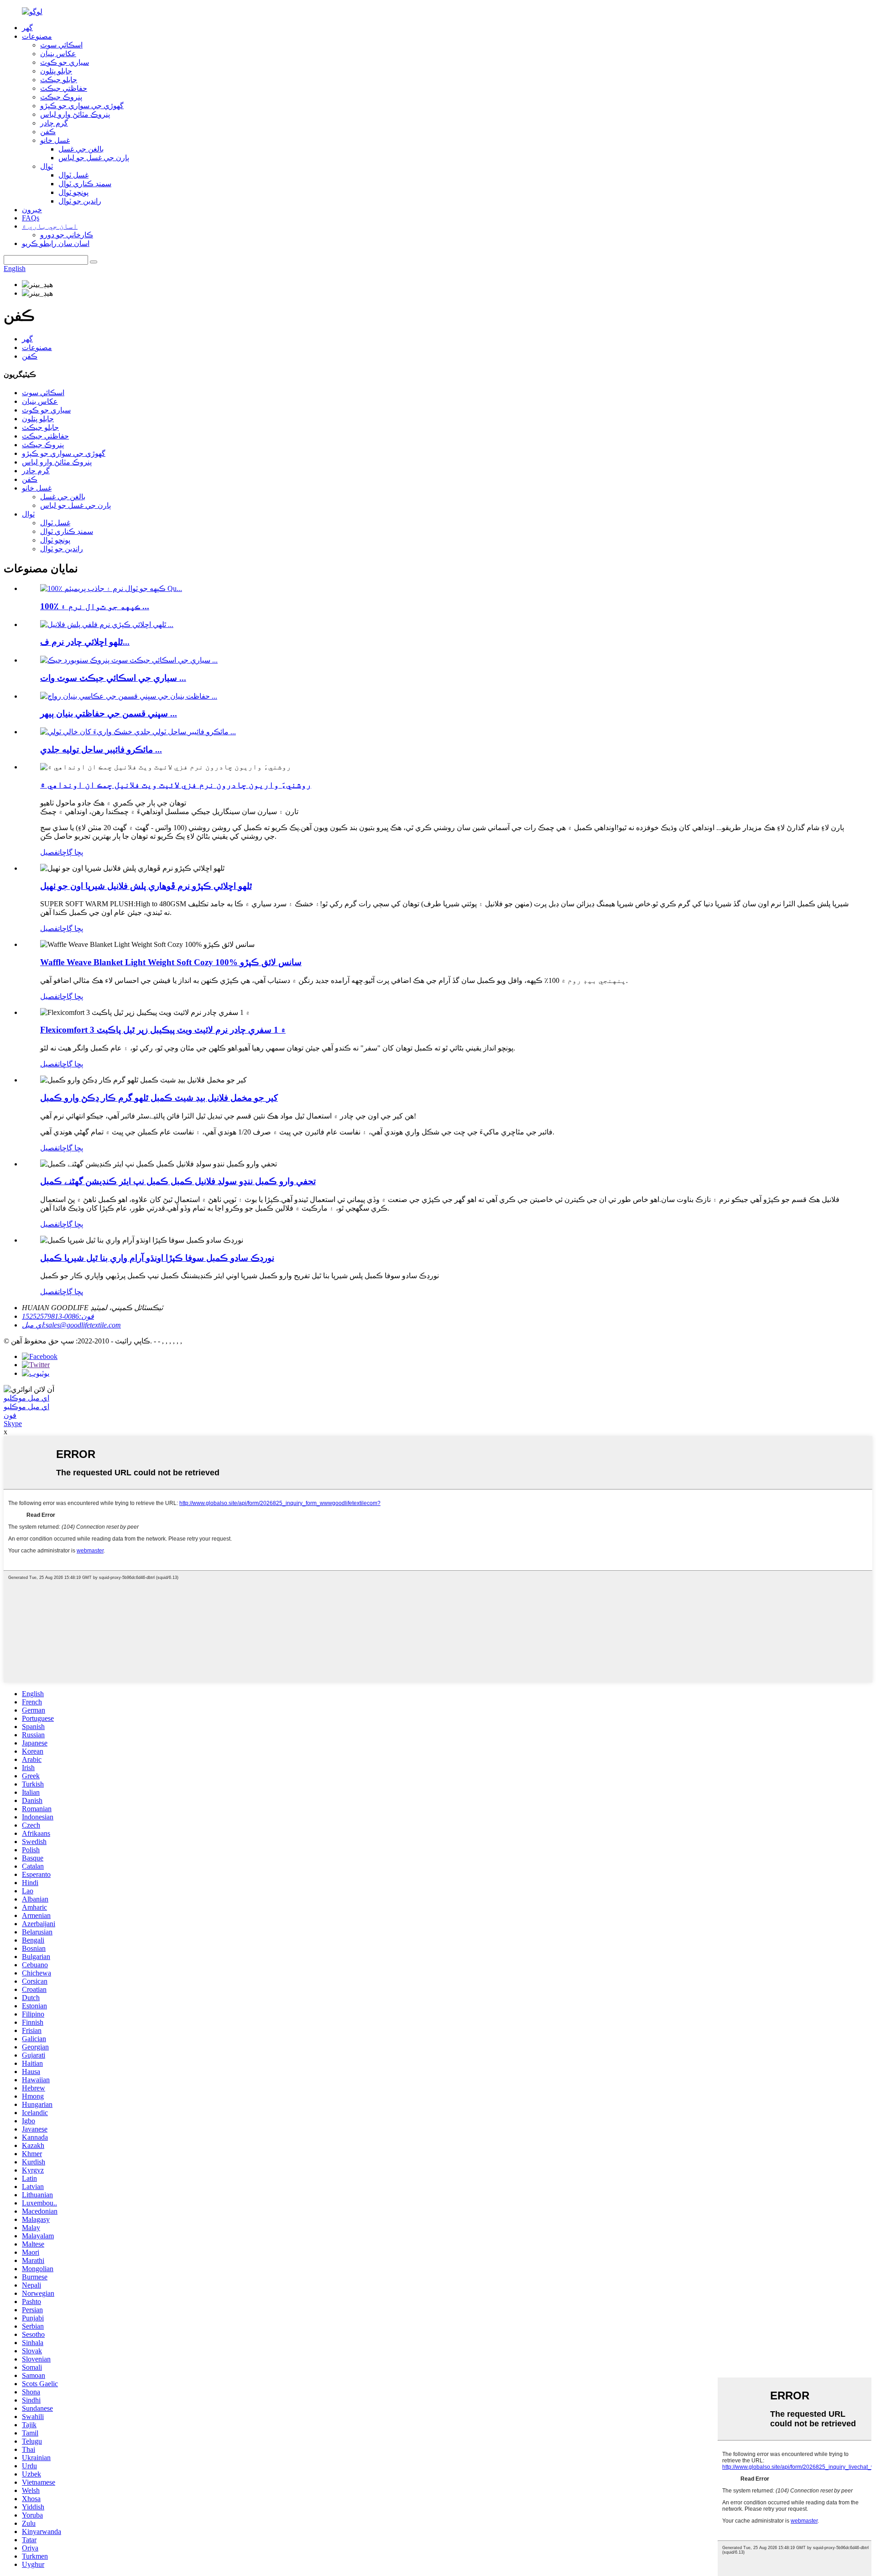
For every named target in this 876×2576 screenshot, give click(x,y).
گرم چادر (54, 123)
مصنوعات (37, 36)
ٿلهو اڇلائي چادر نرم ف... (85, 642)
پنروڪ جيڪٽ (61, 97)
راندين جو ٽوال (80, 201)
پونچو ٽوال (73, 192)
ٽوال (47, 166)
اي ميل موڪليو (26, 1398)
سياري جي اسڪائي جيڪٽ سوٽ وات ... (113, 678)
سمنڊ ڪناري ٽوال (85, 184)
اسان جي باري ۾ (50, 226)
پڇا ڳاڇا (71, 852)
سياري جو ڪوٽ (65, 62)
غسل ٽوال (73, 175)
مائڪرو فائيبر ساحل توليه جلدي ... (101, 750)
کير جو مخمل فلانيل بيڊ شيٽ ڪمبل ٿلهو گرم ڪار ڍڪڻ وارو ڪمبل (159, 1098)
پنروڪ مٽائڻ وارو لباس (75, 114)
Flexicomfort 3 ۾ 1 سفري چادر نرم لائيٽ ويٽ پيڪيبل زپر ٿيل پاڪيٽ (163, 1030)
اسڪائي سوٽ (61, 45)
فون (10, 1415)
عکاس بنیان (58, 54)
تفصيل (50, 852)
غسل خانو (55, 140)
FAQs (31, 218)
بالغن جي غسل (81, 149)
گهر (27, 28)
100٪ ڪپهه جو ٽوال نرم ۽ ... (95, 606)
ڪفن (48, 132)
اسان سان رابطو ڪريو (56, 243)
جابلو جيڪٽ (59, 80)
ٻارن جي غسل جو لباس (94, 158)
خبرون (32, 210)
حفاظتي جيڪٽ (64, 88)
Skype (13, 1424)
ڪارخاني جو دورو (67, 235)
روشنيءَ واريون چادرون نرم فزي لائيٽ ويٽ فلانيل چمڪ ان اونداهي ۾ (176, 785)
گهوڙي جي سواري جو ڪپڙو (82, 106)
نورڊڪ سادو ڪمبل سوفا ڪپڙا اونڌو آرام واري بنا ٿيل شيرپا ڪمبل (157, 1258)
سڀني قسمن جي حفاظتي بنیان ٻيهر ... (109, 713)
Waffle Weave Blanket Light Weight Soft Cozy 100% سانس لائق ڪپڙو (171, 962)
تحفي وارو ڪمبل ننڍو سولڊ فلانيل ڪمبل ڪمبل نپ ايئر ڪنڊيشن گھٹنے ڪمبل (178, 1181)
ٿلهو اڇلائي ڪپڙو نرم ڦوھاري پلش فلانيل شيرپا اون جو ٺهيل (146, 886)
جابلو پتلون (56, 71)
